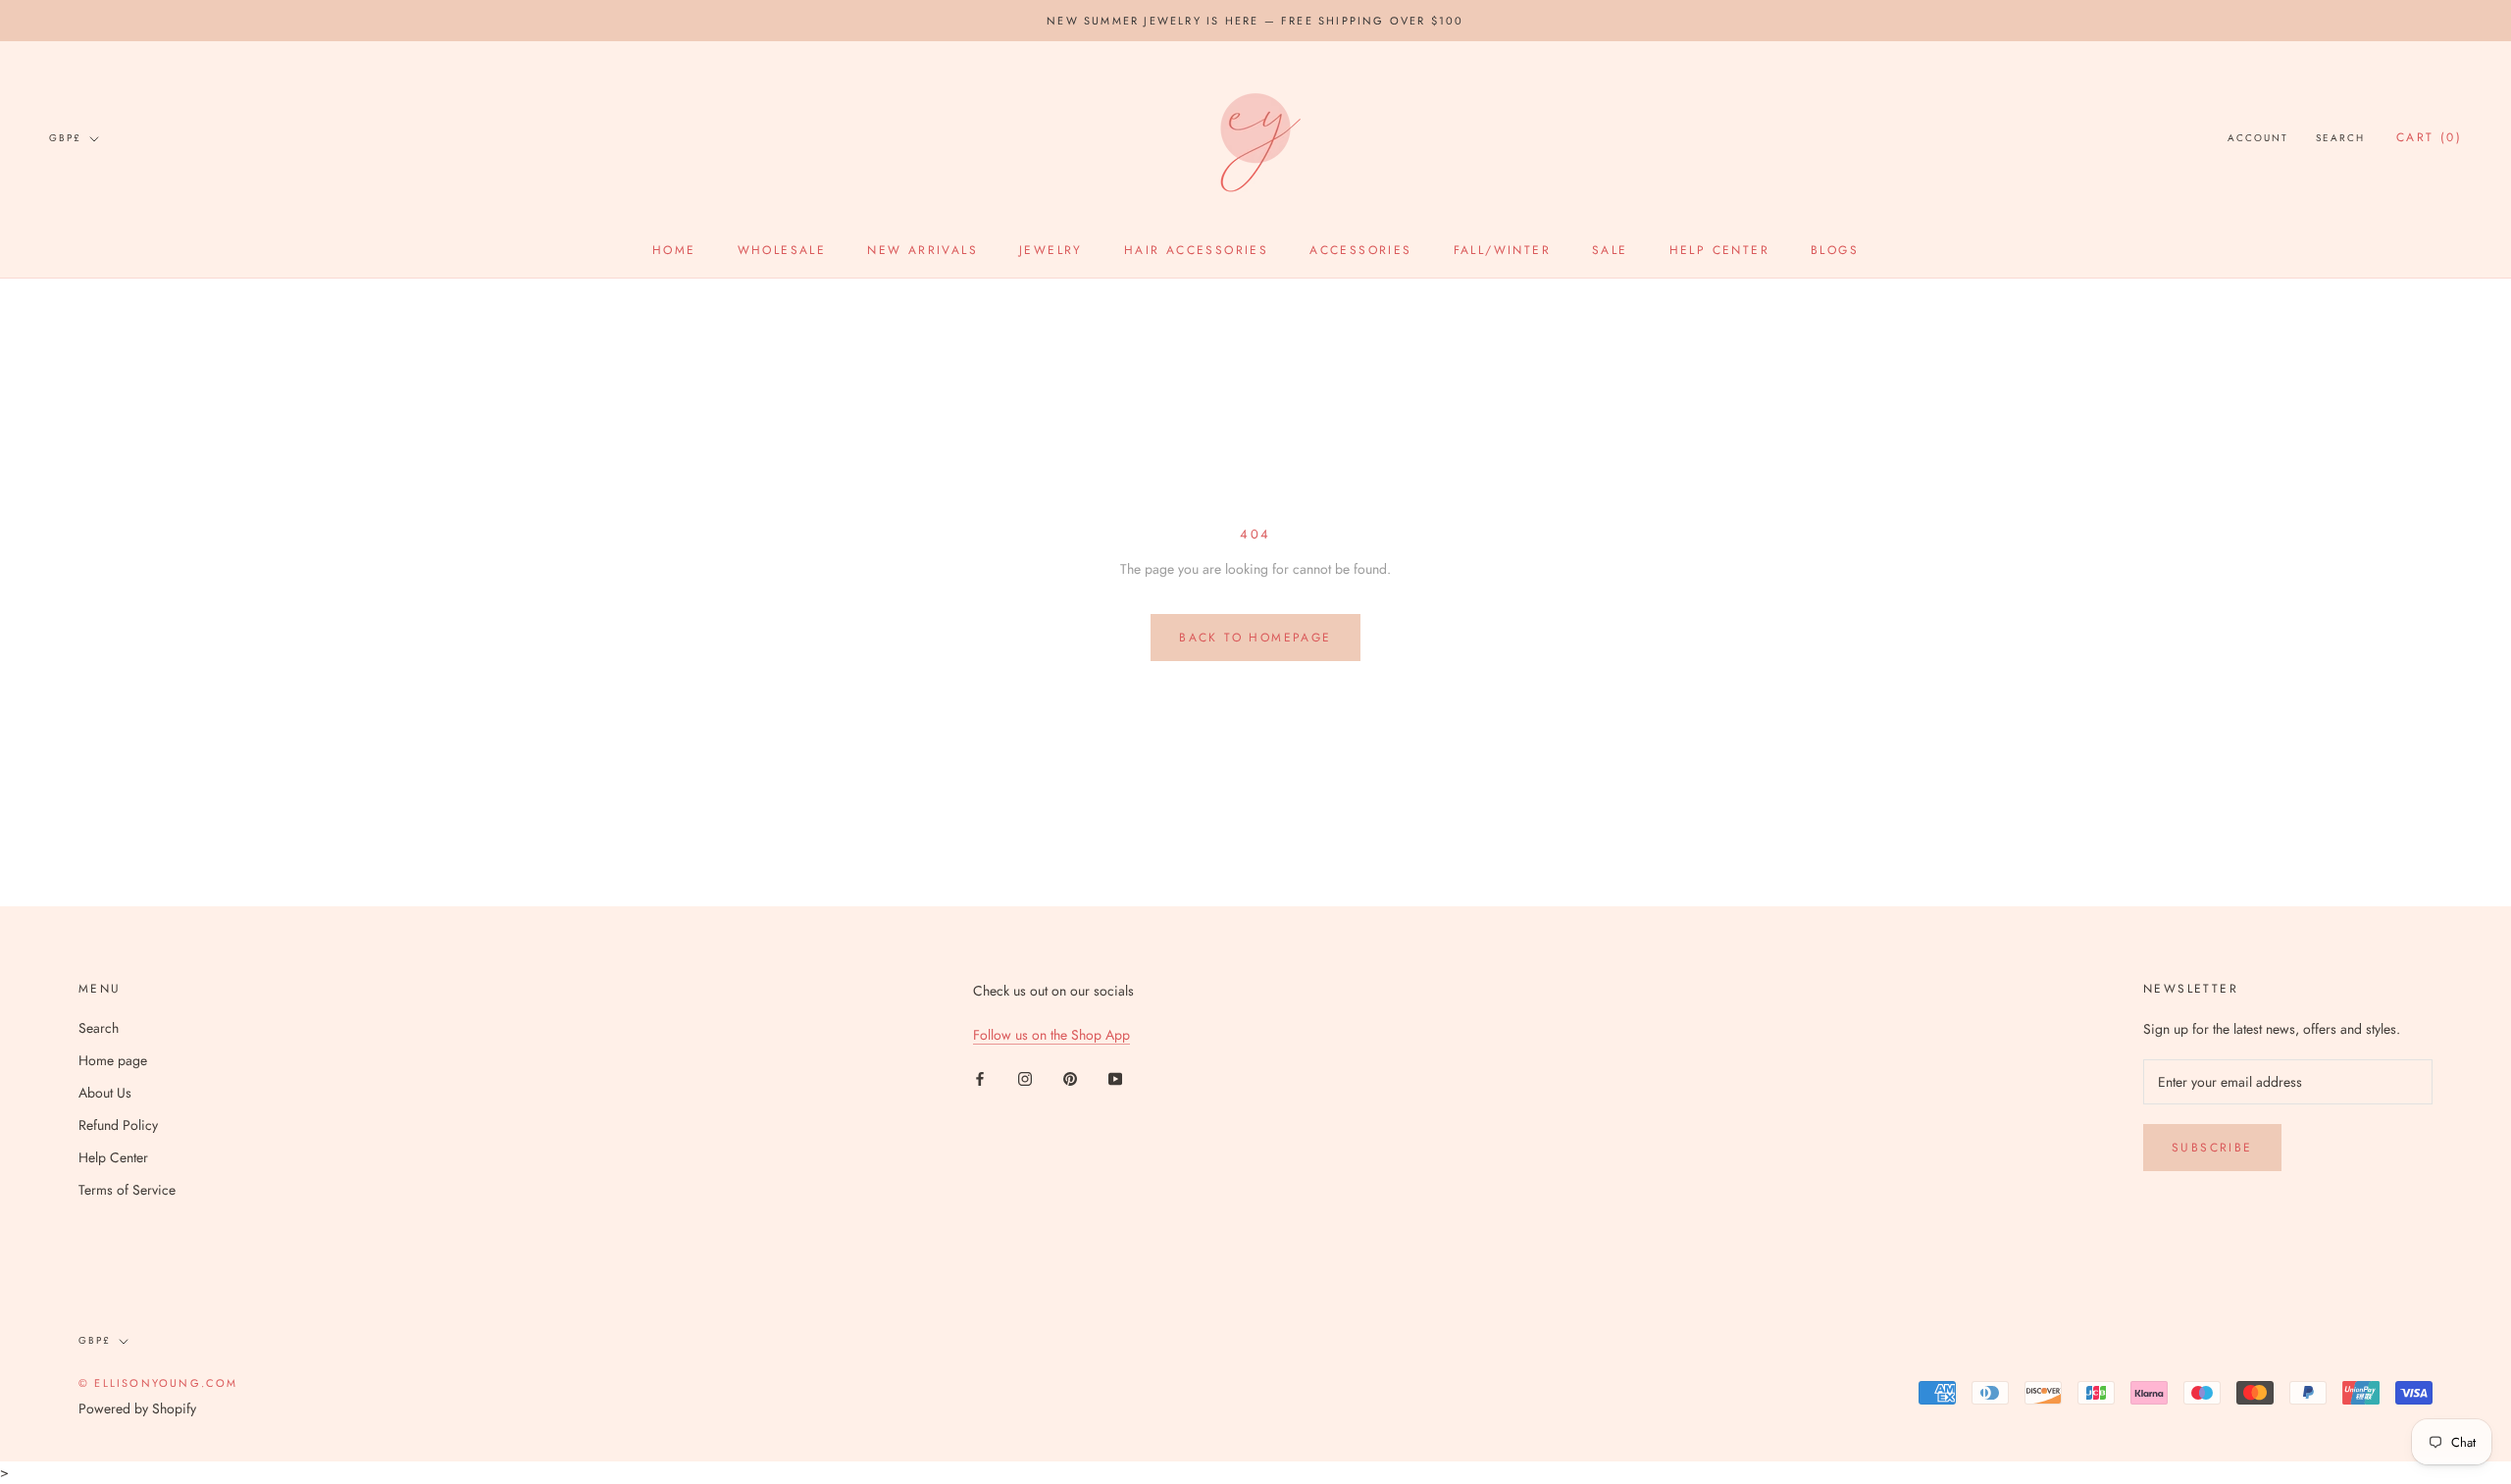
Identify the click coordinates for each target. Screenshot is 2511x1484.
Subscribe (2212, 1148)
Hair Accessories (1196, 250)
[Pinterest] (1070, 1077)
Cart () (2429, 138)
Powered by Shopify (137, 1408)
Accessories (1360, 250)
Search (2340, 139)
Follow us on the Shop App (1051, 1035)
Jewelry (1051, 250)
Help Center (1719, 250)
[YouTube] (1115, 1077)
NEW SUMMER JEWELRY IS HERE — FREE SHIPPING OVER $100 (1255, 21)
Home (674, 250)
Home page (113, 1060)
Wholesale (782, 250)
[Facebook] (980, 1077)
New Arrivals (922, 250)
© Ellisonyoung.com (158, 1383)
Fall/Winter (1502, 250)
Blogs (1835, 250)
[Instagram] (1025, 1077)
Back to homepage (1255, 638)
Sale (1610, 250)
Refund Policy (118, 1125)
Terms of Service (127, 1190)
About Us (105, 1093)
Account (2258, 139)
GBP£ (65, 138)
